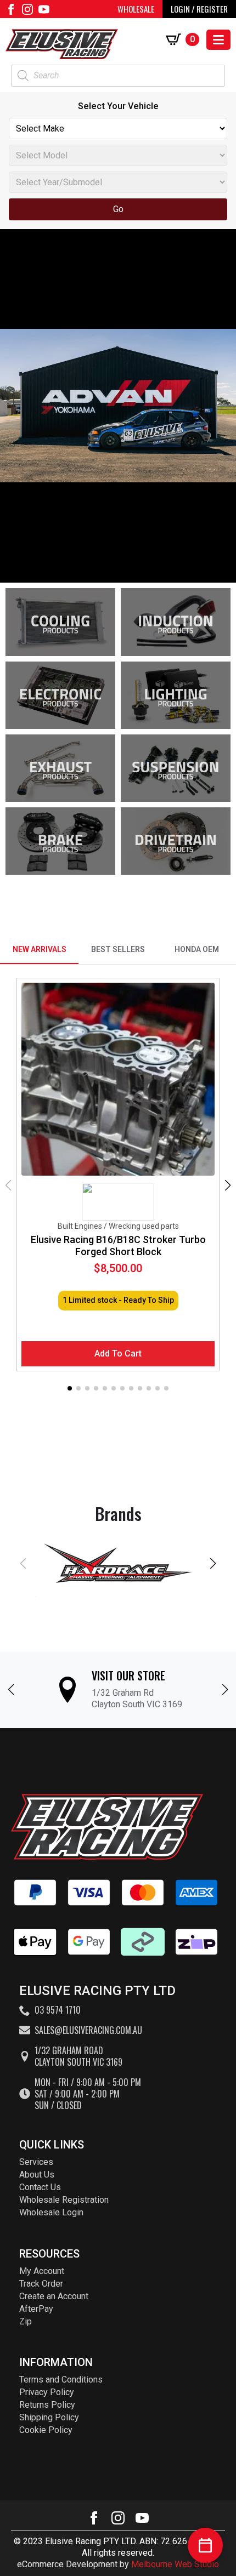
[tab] (39, 950)
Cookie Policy (46, 2430)
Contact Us (40, 2187)
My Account (42, 2271)
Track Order (41, 2284)
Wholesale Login (51, 2212)
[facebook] (11, 9)
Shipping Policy (49, 2417)
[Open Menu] (218, 40)
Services (36, 2162)
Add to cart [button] (118, 1353)
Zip (26, 2321)
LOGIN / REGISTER (199, 9)
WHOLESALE (136, 9)
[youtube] (44, 9)
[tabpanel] (118, 1186)
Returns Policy (47, 2405)
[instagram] (27, 9)
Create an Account (54, 2296)
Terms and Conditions (61, 2380)
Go (118, 209)
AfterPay (36, 2309)
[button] (228, 1186)
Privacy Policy (47, 2392)
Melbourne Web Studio (175, 2564)
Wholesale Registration (64, 2200)
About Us (37, 2175)
